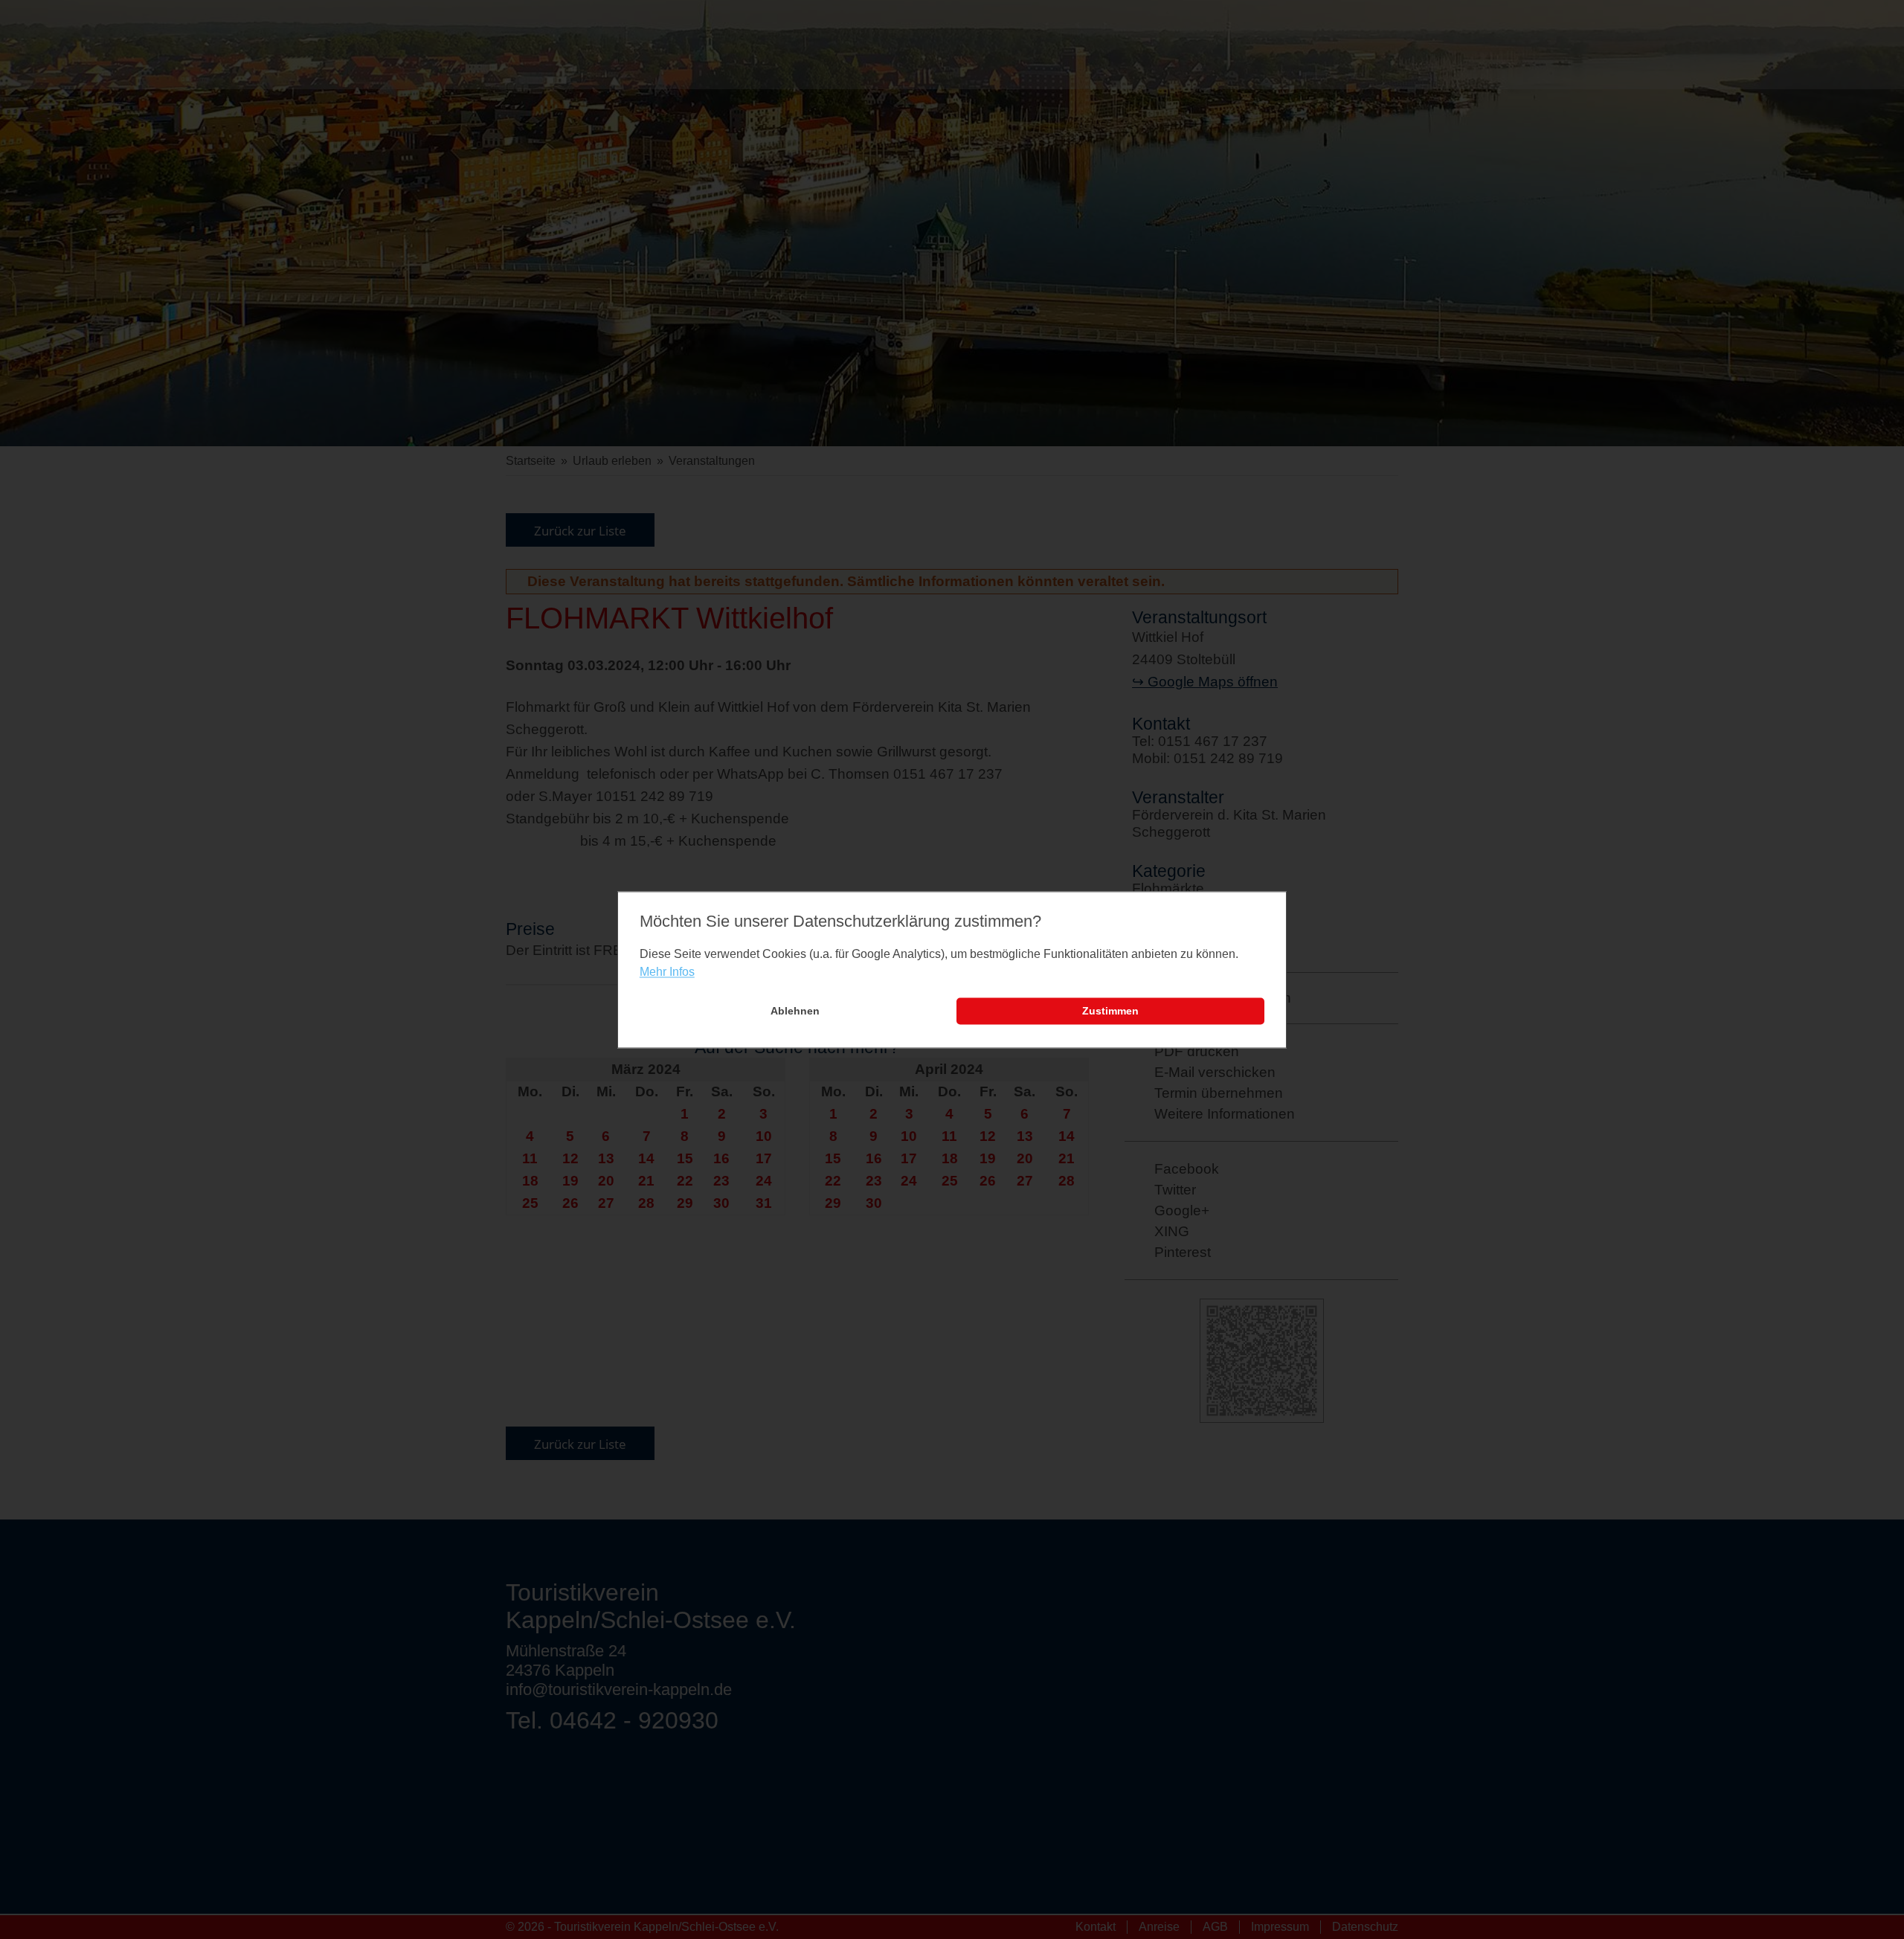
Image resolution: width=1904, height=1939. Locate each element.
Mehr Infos (667, 972)
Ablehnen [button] (795, 1012)
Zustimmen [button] (1110, 1012)
